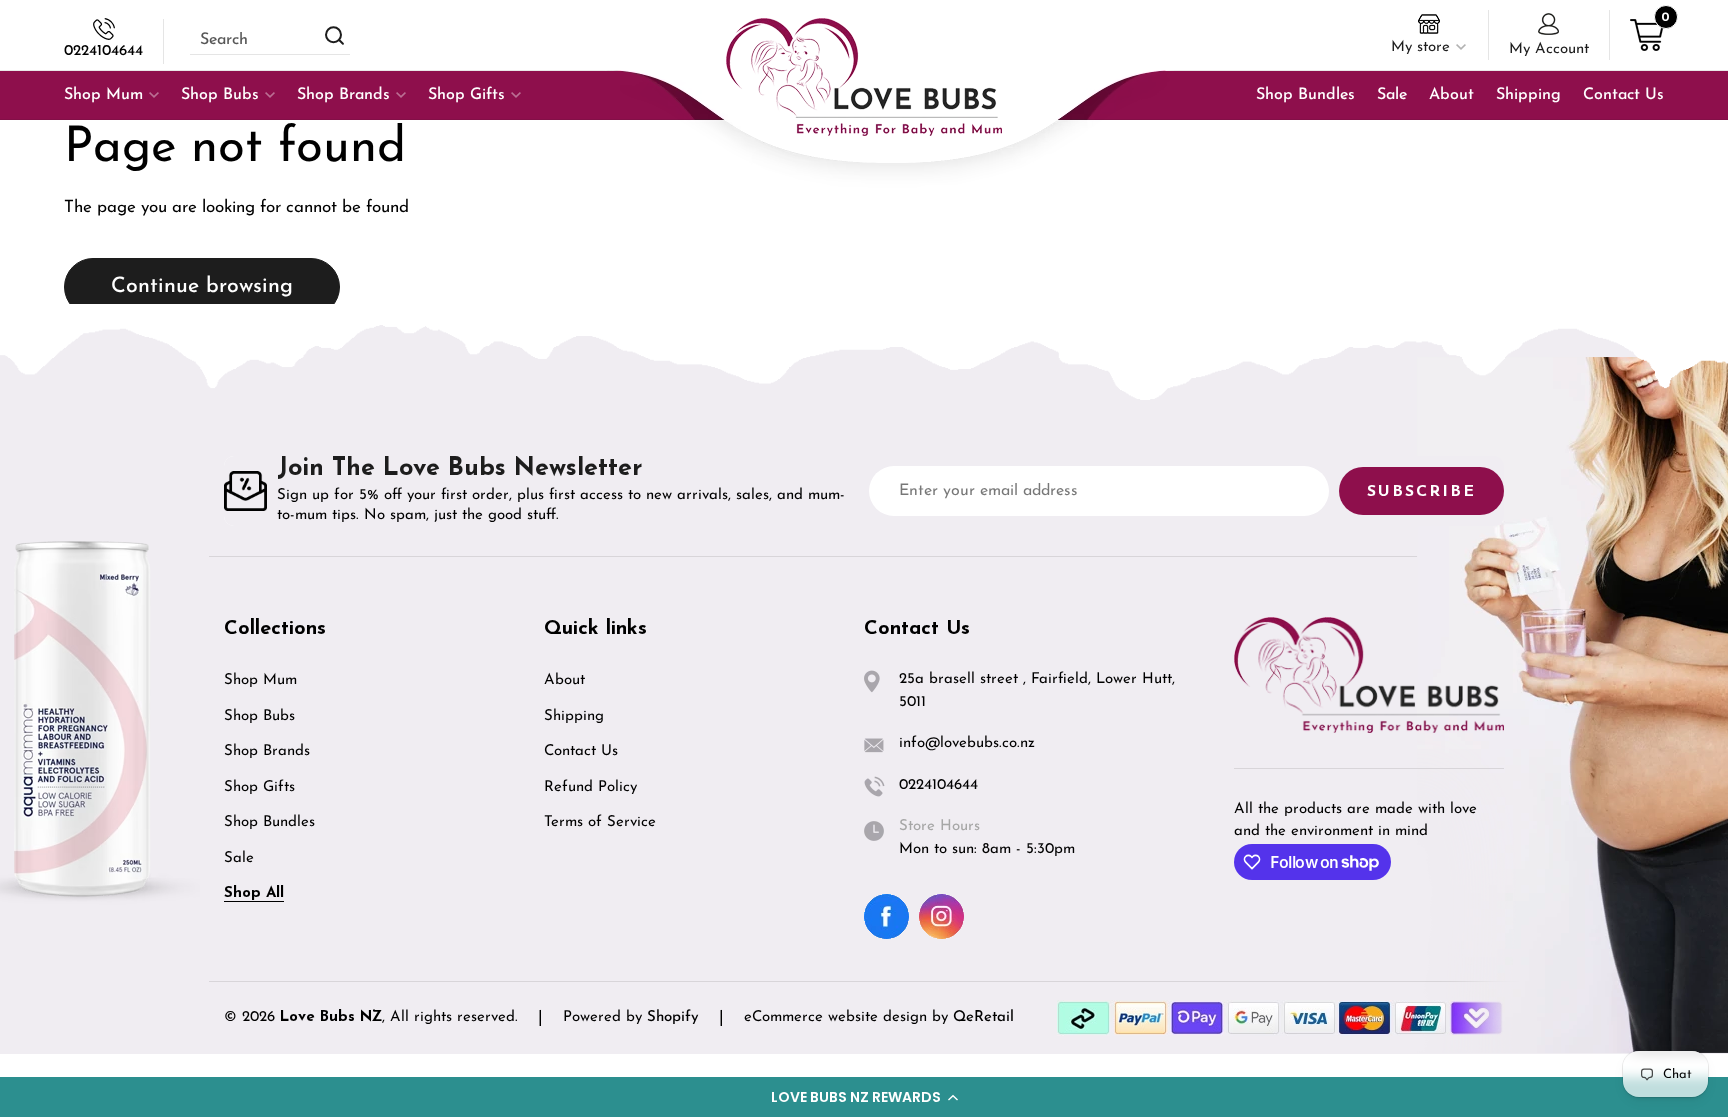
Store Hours (939, 826)
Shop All (254, 893)
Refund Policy (590, 787)
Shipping (574, 716)
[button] (864, 1097)
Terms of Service (600, 822)
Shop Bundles (269, 822)
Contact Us (581, 751)
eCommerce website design (838, 1017)
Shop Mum (260, 680)
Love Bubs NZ (331, 1017)
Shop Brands (267, 751)
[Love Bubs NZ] (864, 77)
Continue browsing (202, 286)
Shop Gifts (259, 787)
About (564, 680)
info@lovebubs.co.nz (967, 743)
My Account (1549, 49)
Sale (239, 858)
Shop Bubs (259, 716)
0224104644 (103, 51)
